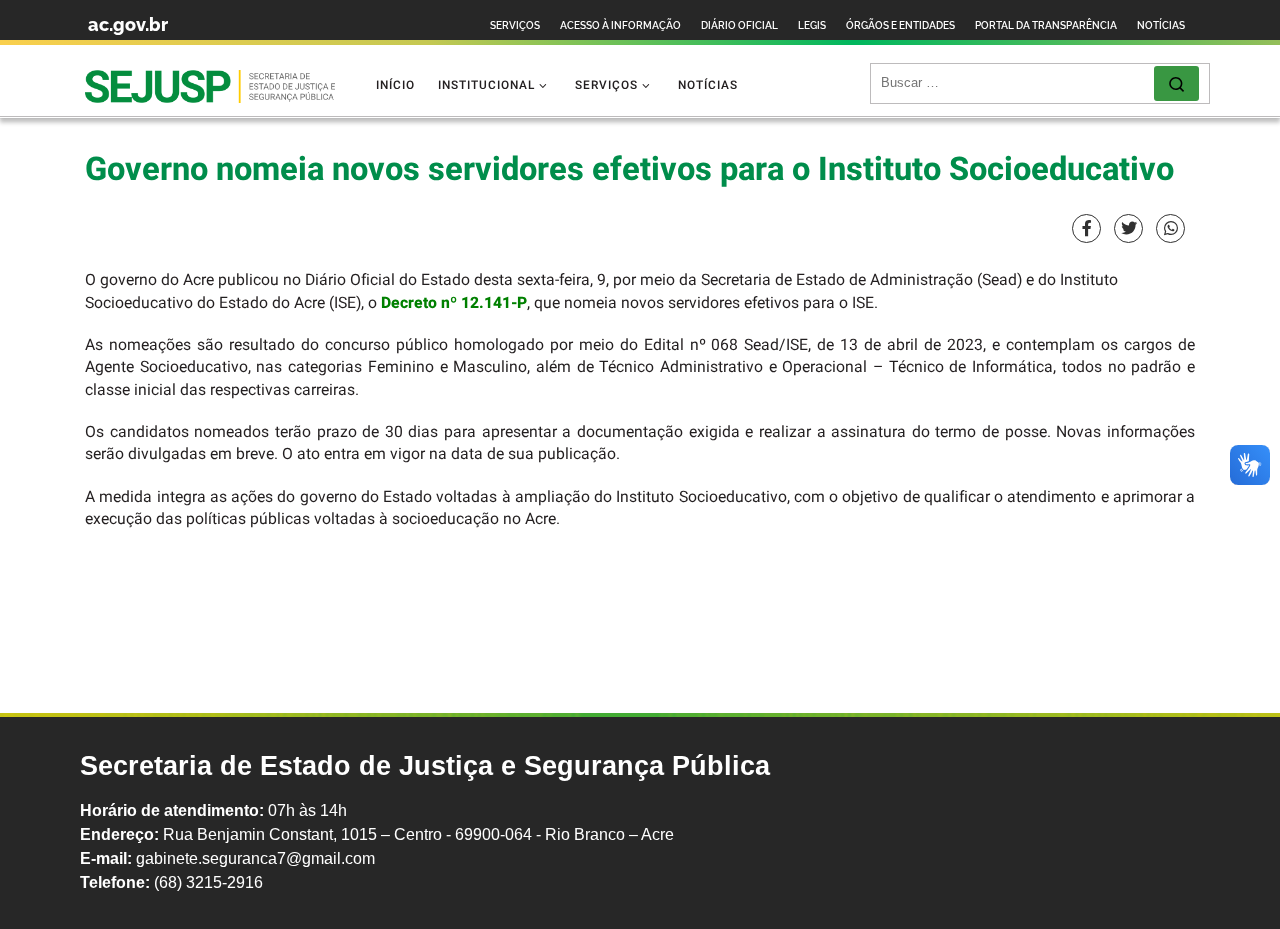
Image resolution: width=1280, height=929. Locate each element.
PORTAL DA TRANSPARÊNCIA (1046, 25)
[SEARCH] (1017, 83)
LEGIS (812, 25)
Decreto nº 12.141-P (454, 303)
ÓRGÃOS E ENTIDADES (900, 25)
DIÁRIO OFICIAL (739, 25)
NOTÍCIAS (1161, 25)
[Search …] (1176, 83)
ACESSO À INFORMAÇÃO (620, 25)
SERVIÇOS (515, 25)
